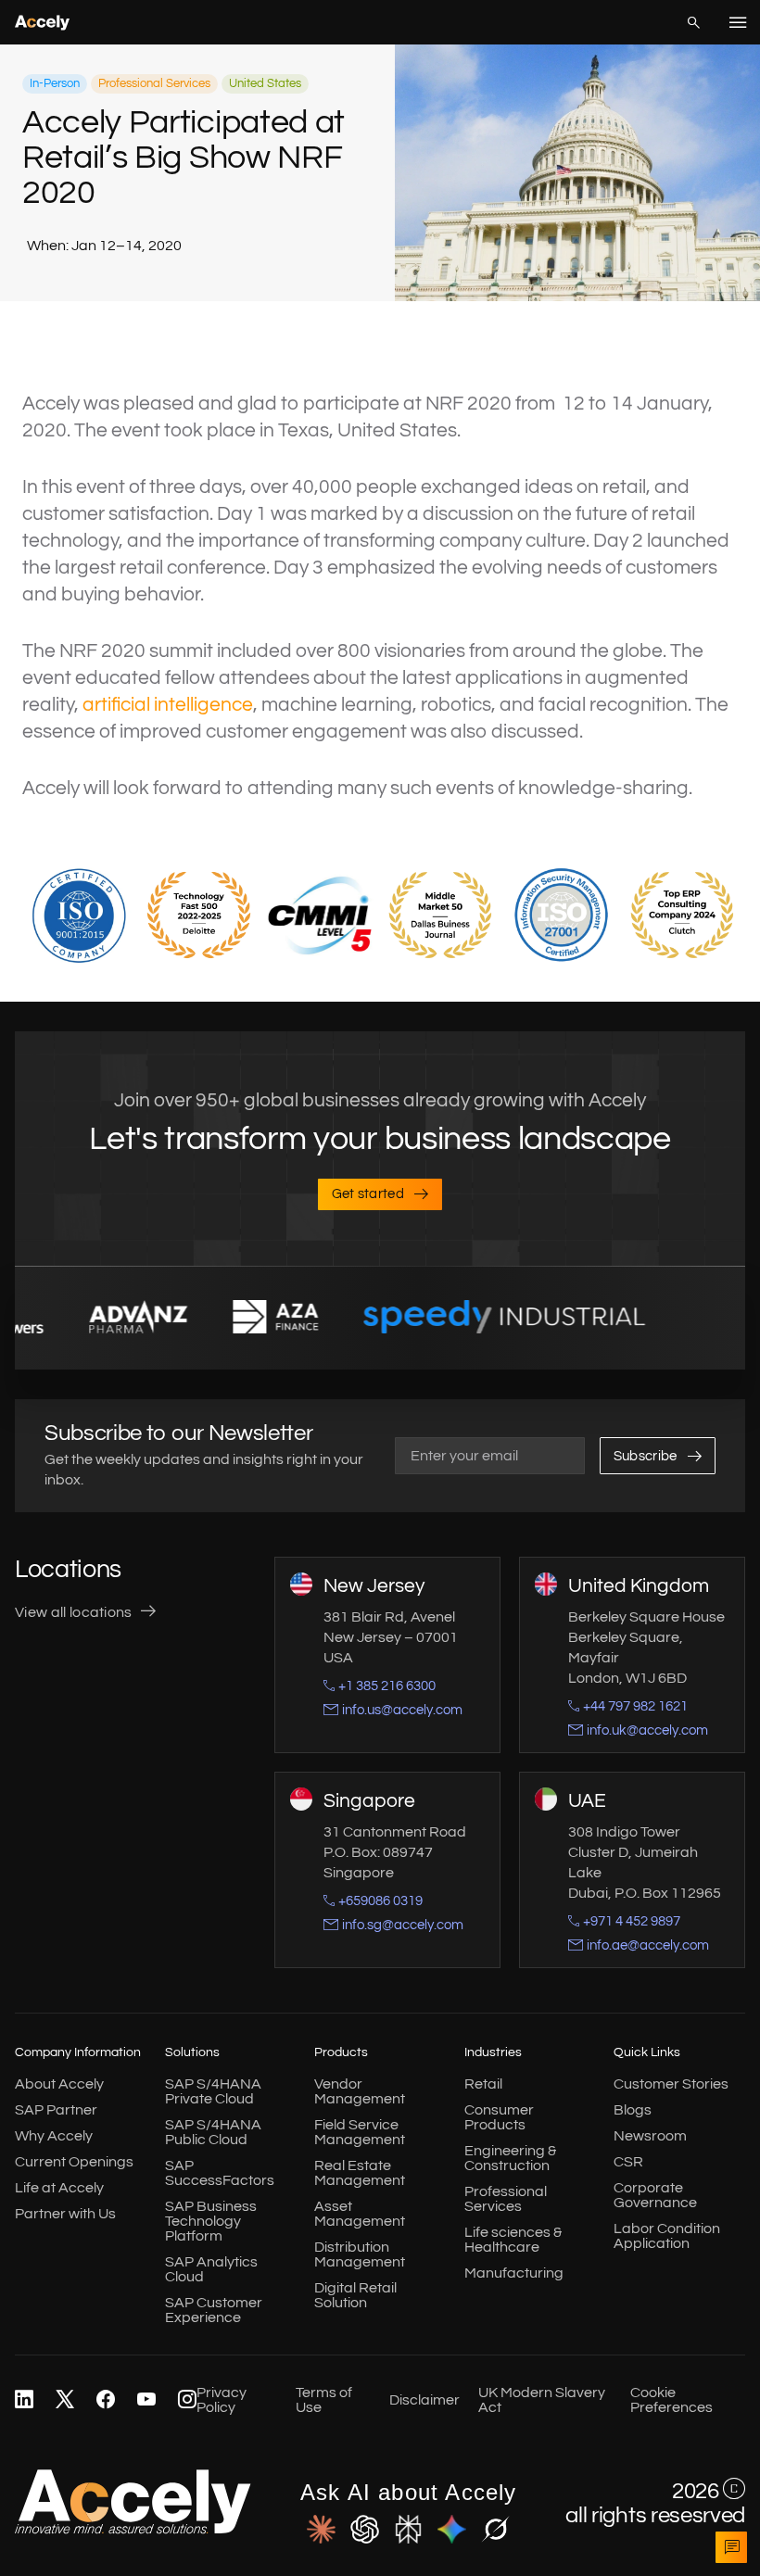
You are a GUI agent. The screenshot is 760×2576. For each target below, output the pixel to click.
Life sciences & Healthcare (513, 2240)
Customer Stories (671, 2084)
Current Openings (74, 2162)
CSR (628, 2162)
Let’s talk (731, 2547)
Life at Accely (59, 2188)
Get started (368, 1194)
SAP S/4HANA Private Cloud (213, 2091)
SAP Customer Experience (214, 2310)
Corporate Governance (655, 2195)
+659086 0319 (380, 1901)
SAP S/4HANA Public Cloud (213, 2132)
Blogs (633, 2110)
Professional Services (506, 2199)
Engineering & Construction (510, 2158)
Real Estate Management (360, 2173)
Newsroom (650, 2136)
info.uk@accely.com (647, 1730)
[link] (24, 2400)
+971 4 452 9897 (632, 1921)
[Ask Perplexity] (408, 2531)
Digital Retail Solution (355, 2295)
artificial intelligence (168, 705)
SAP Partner (56, 2110)
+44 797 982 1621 (635, 1706)
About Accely (59, 2084)
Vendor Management (360, 2091)
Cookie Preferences (671, 2400)
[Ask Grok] (495, 2531)
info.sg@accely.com (403, 1925)
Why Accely (54, 2136)
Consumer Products (499, 2117)
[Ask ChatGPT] (365, 2531)
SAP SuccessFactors (220, 2173)
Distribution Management (360, 2254)
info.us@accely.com (402, 1710)
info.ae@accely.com (648, 1945)
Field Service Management (360, 2132)
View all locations (74, 1612)
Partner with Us (65, 2214)
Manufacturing (514, 2273)
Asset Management (360, 2214)
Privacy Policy (222, 2400)
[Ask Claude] (321, 2531)
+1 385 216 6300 (387, 1686)
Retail (483, 2084)
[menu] (738, 22)
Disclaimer (424, 2400)
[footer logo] (133, 2530)
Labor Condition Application (667, 2236)
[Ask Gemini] (452, 2531)
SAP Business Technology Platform (211, 2221)
